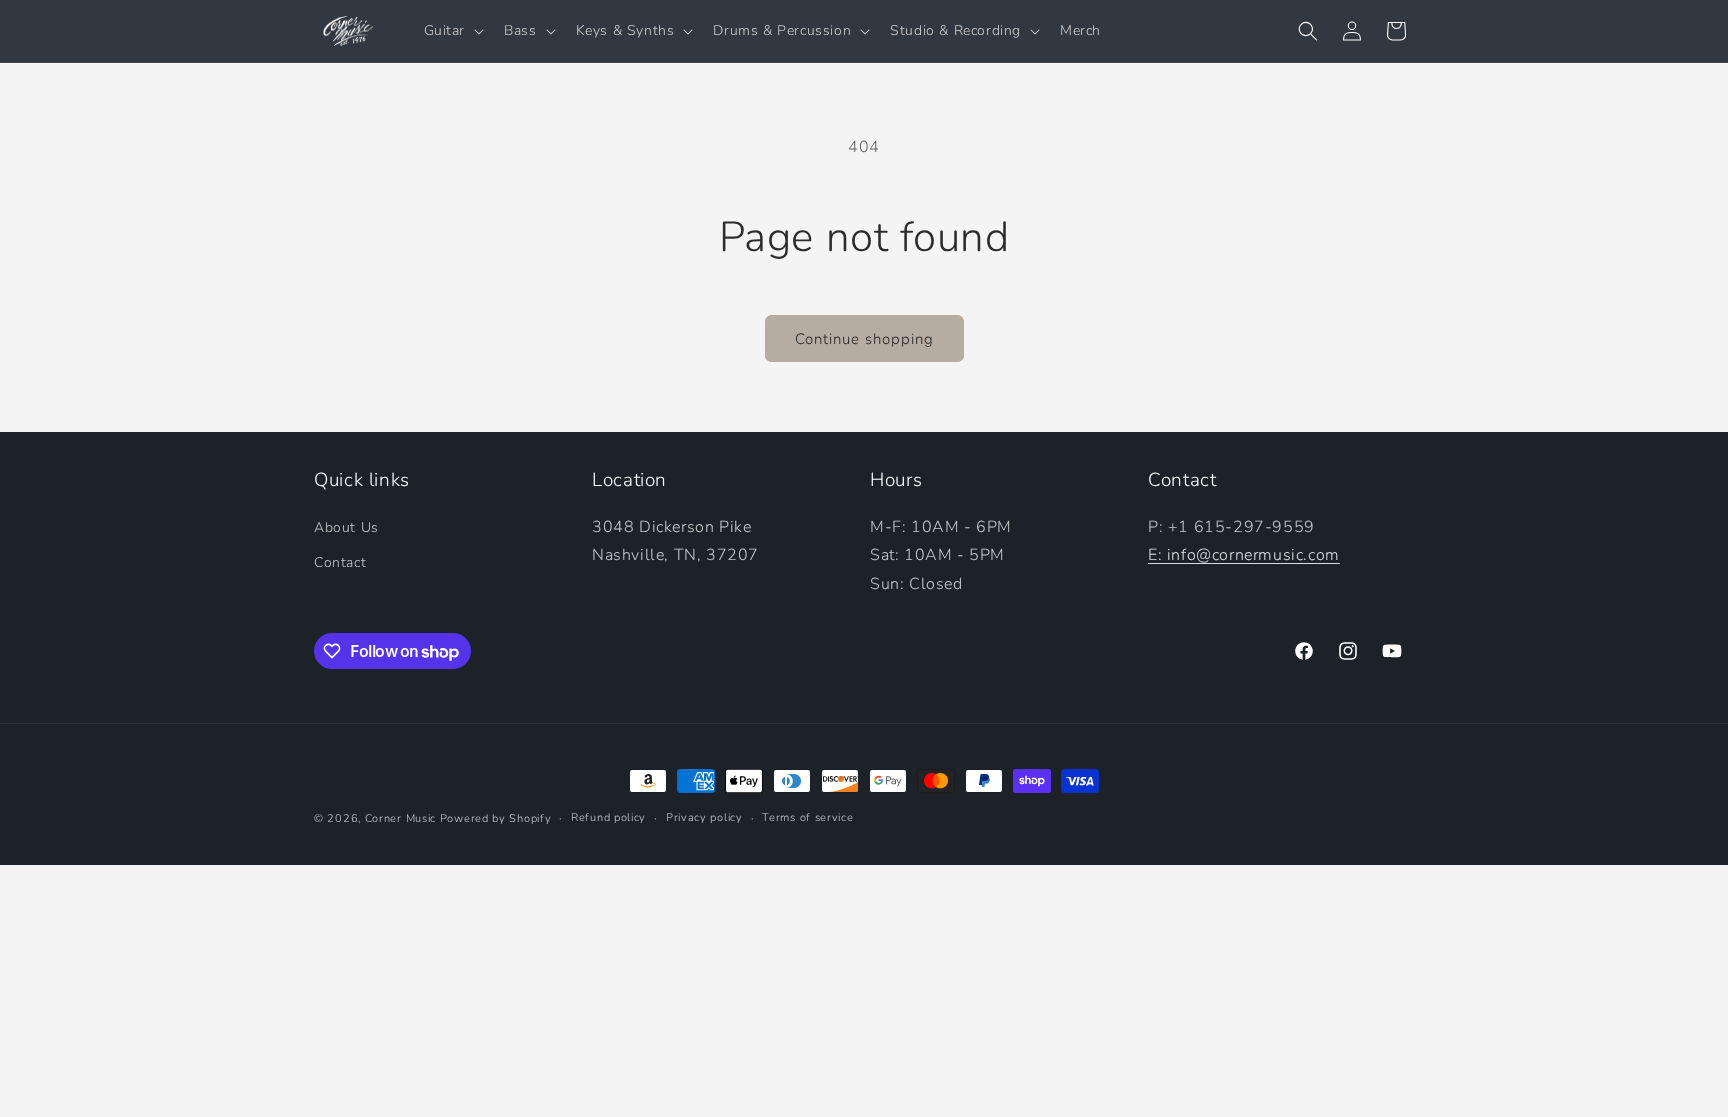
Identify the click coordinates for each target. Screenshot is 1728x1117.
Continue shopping (864, 339)
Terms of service (807, 817)
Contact (340, 562)
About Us (346, 527)
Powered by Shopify (496, 818)
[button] (452, 31)
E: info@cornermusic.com (1244, 555)
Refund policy (608, 817)
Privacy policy (704, 817)
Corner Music (400, 818)
